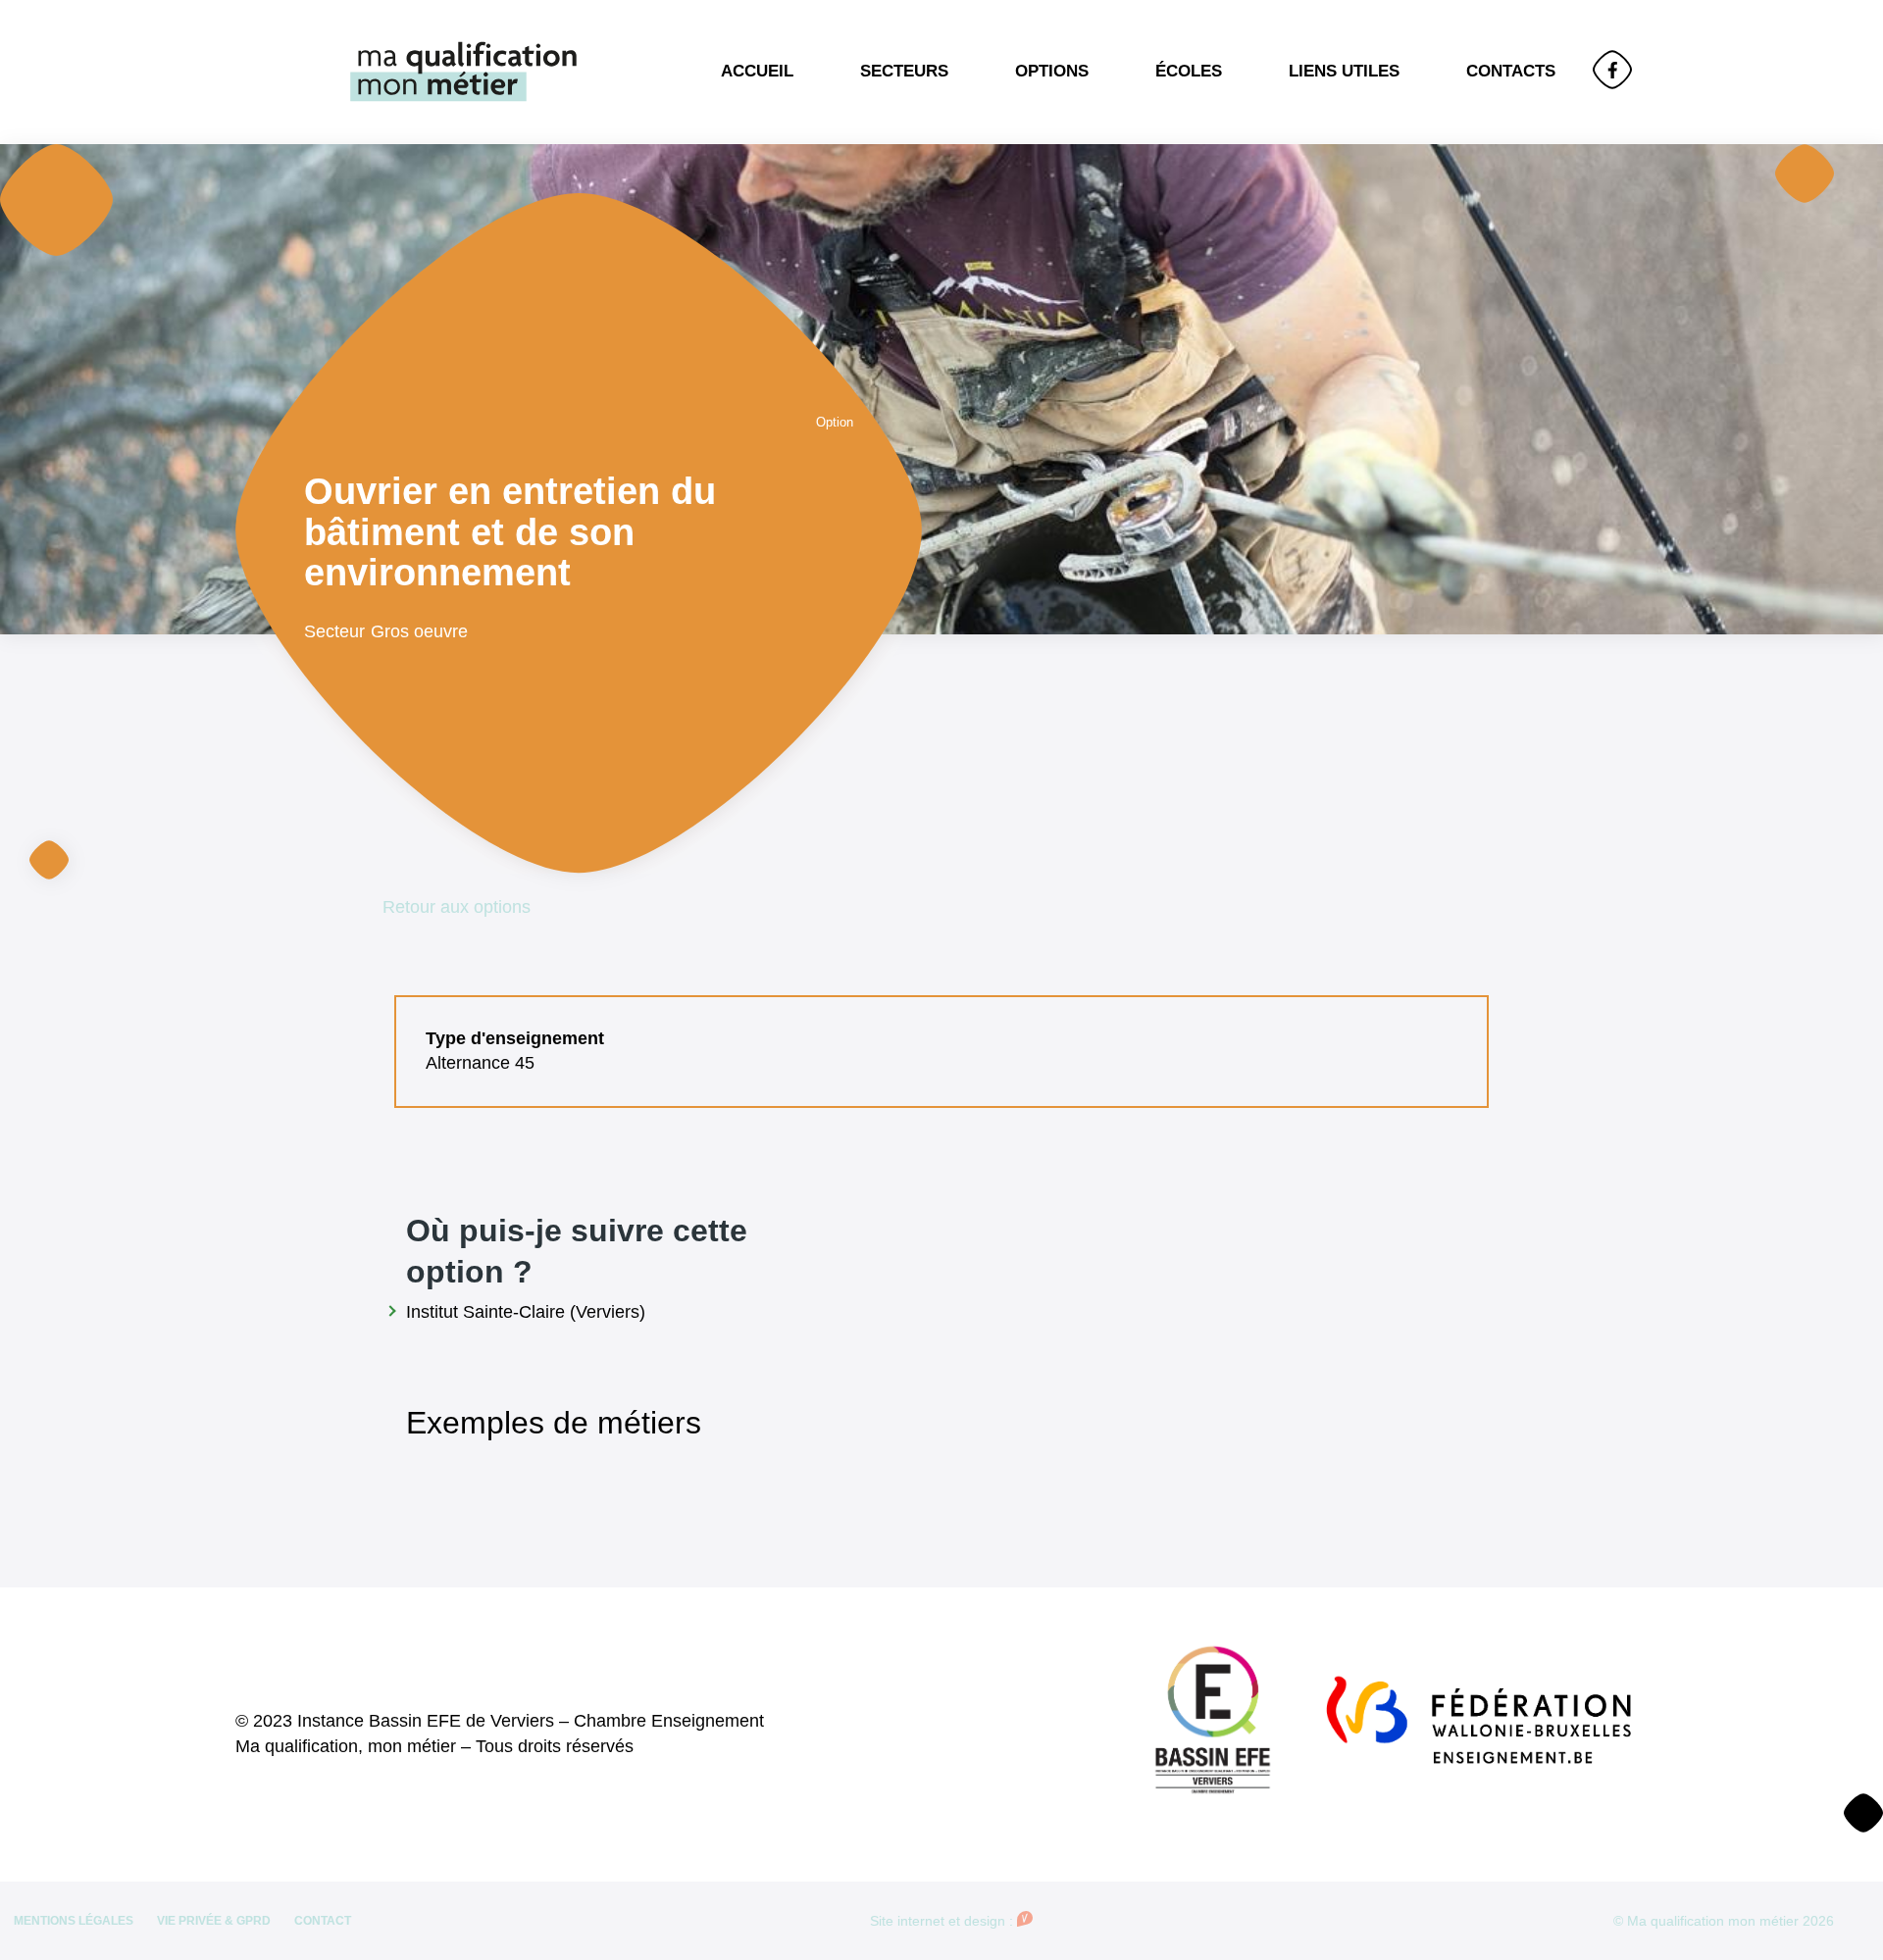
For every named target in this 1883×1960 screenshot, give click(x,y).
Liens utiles (1344, 71)
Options (1052, 71)
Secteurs (904, 71)
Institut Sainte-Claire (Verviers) (526, 1312)
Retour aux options (457, 907)
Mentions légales (74, 1921)
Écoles (1189, 71)
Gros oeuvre (419, 631)
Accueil (757, 71)
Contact (323, 1921)
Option (835, 422)
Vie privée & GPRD (214, 1921)
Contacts (1511, 71)
